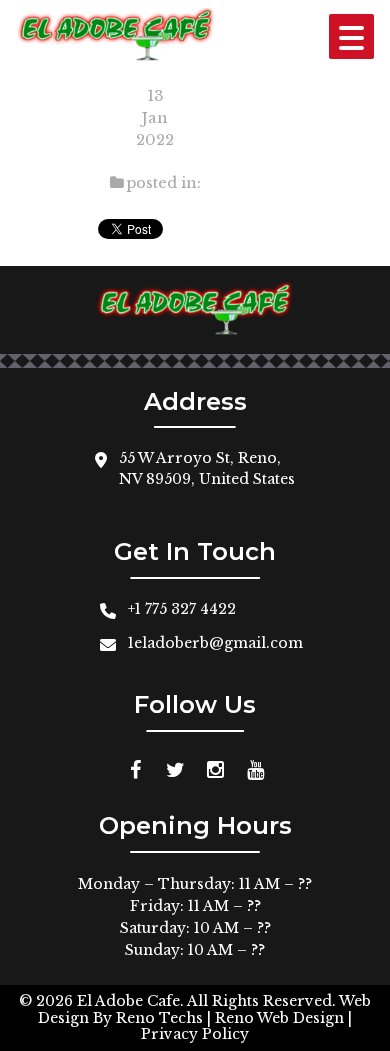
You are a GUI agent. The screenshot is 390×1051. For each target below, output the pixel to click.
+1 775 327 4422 (182, 609)
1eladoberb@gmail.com (215, 643)
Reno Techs (159, 1018)
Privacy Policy (195, 1034)
